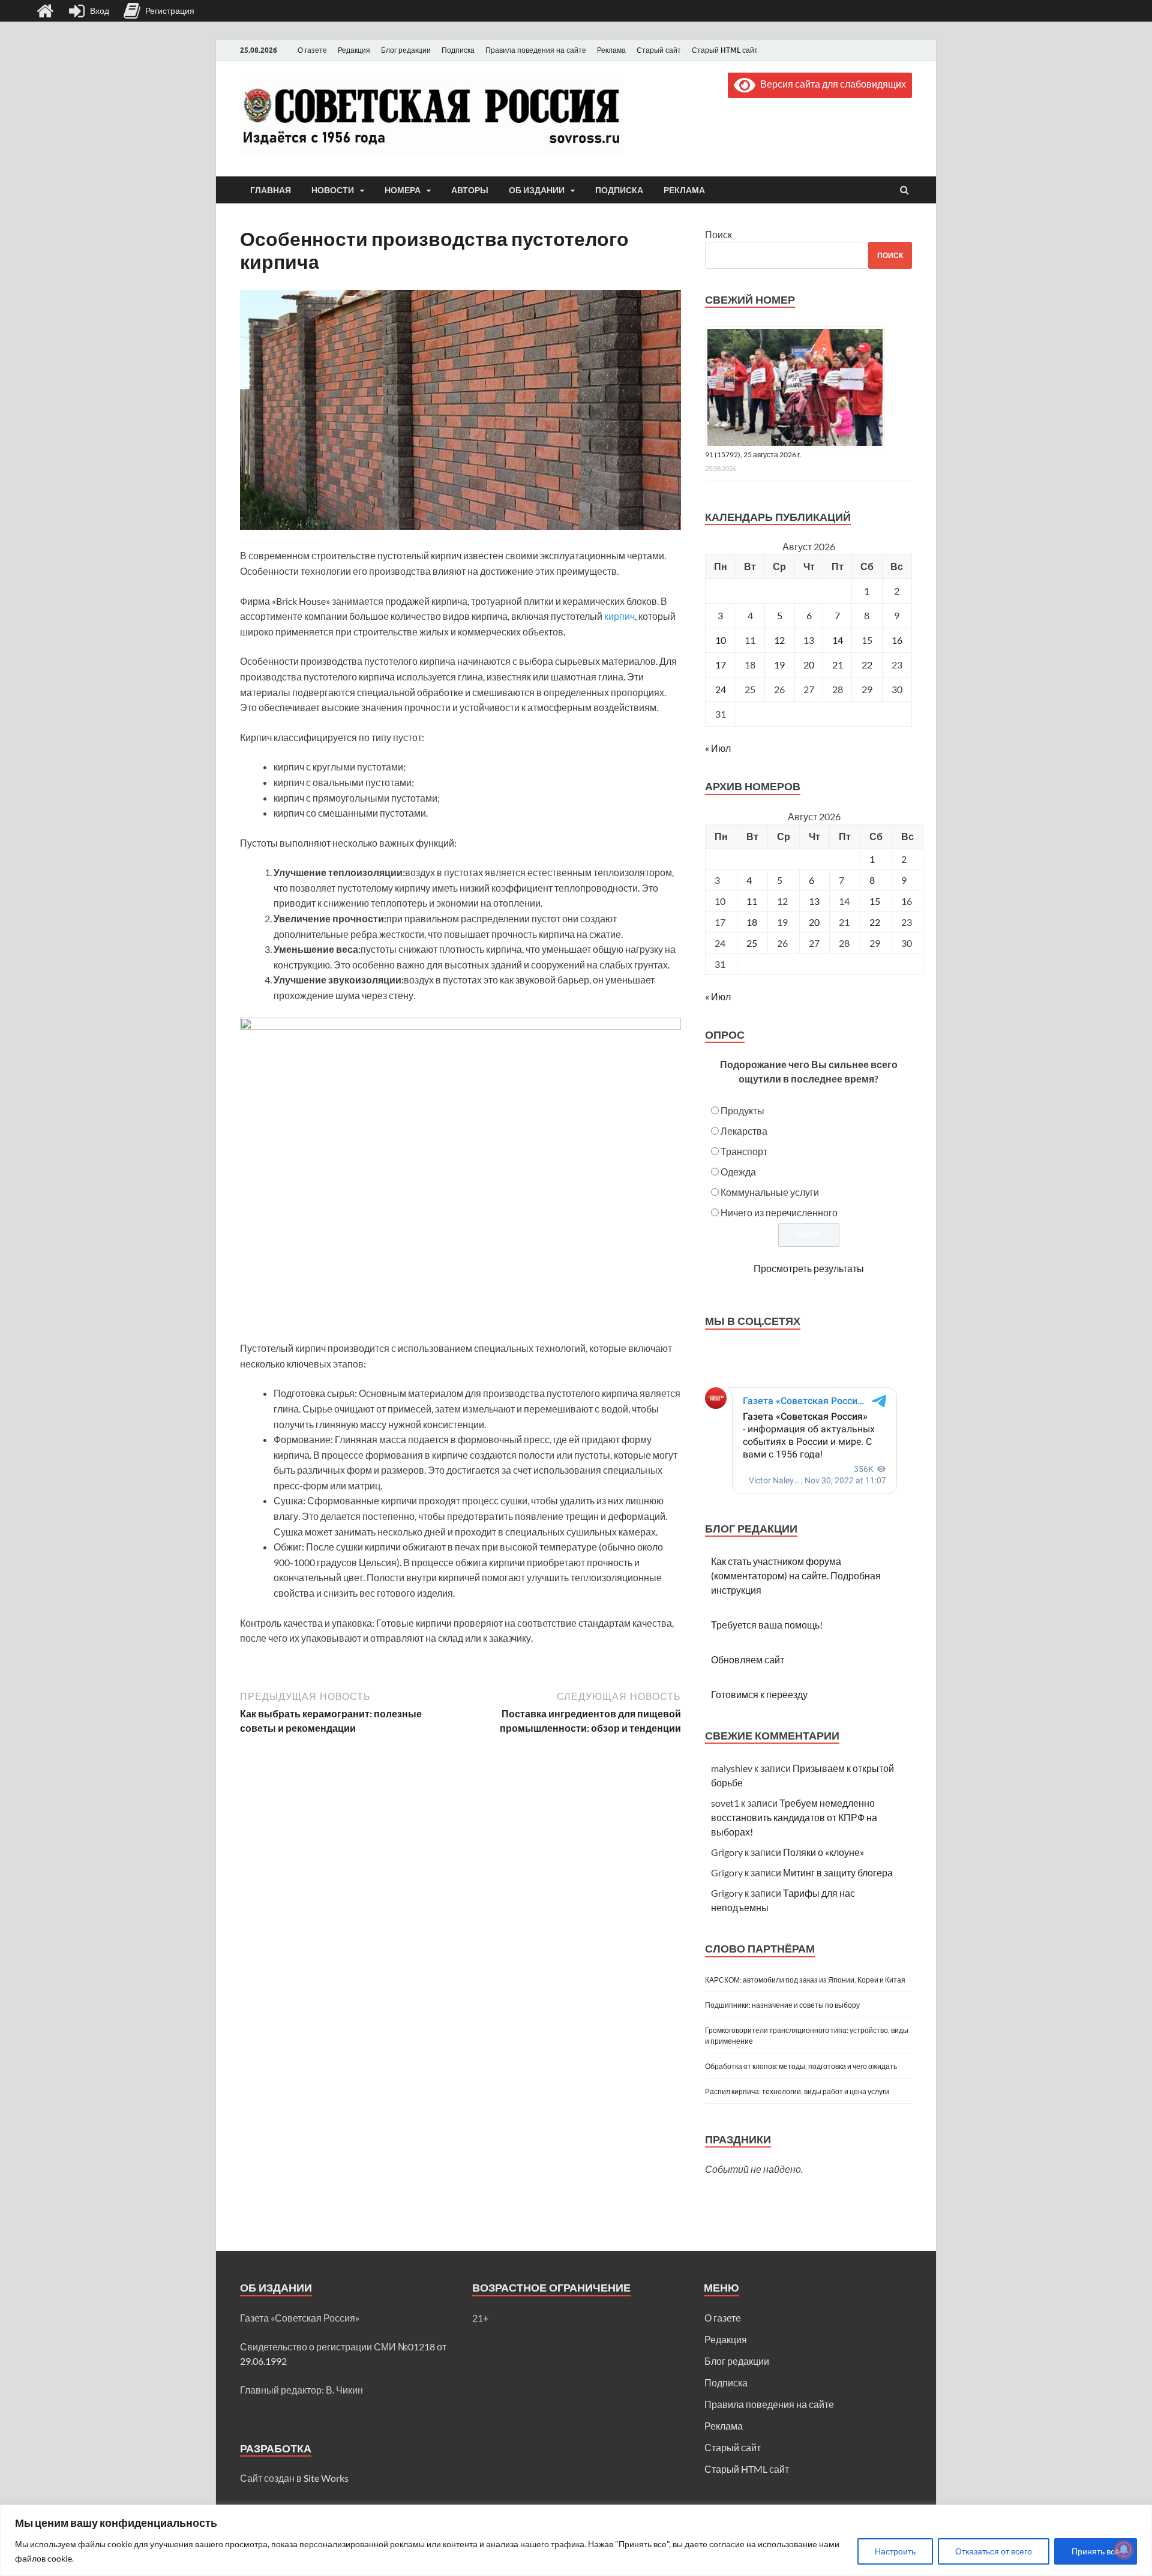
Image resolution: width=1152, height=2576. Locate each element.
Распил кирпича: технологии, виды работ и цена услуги (797, 2091)
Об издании (537, 190)
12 (779, 640)
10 (721, 640)
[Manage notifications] (1124, 2550)
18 (752, 922)
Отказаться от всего (994, 2551)
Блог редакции (406, 50)
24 (721, 689)
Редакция (354, 50)
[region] (576, 2540)
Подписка (458, 50)
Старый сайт (659, 50)
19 (779, 665)
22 (867, 665)
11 (752, 901)
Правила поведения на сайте (536, 50)
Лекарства (744, 1131)
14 (838, 640)
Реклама (611, 50)
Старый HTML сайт (725, 50)
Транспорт (744, 1151)
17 (721, 665)
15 (875, 901)
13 (814, 901)
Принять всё (1096, 2551)
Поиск (718, 234)
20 (809, 665)
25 (752, 943)
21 (838, 665)
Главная (271, 190)
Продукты (742, 1110)
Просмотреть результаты (809, 1268)
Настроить (895, 2551)
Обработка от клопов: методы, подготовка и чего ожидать (801, 2066)
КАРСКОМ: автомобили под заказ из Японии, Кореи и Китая (805, 1980)
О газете (312, 50)
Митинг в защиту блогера (838, 1872)
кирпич (619, 616)
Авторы (470, 190)
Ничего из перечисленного (779, 1212)
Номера (403, 190)
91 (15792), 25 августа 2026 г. (753, 455)
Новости (333, 190)
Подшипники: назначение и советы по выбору (782, 2005)
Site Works (326, 2478)
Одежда (738, 1172)
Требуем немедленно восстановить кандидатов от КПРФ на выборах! (794, 1817)
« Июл (718, 748)
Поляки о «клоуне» (823, 1852)
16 (897, 640)
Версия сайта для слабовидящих (831, 84)
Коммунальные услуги (770, 1192)
